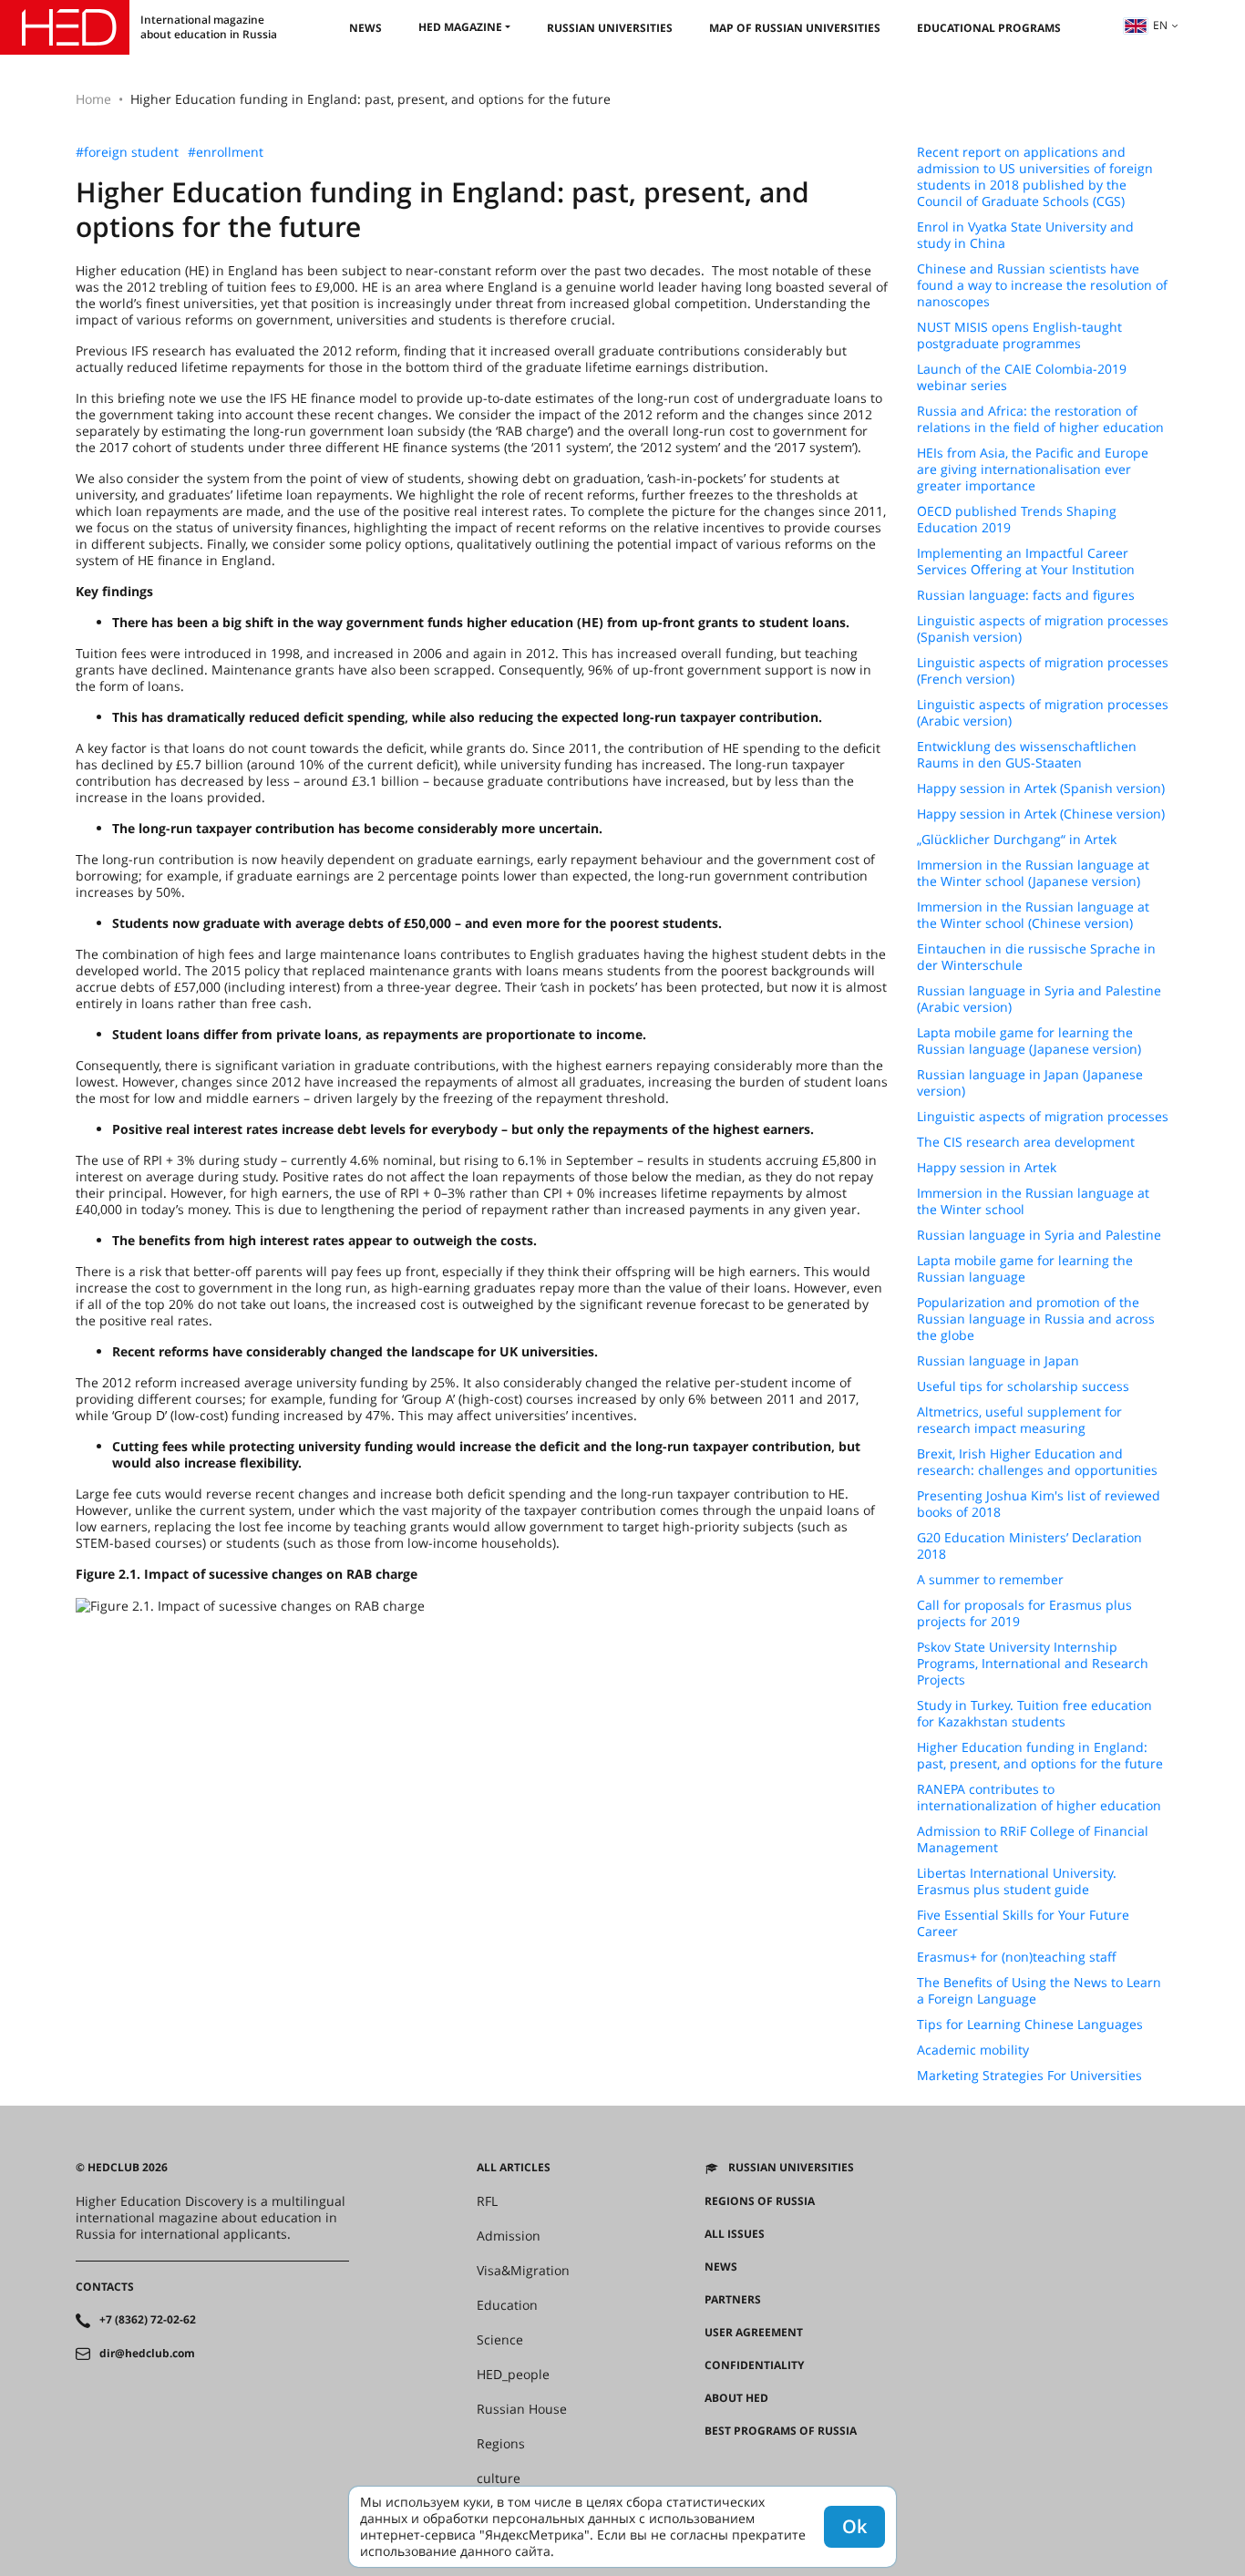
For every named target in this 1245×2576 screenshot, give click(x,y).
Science (500, 2340)
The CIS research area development (1026, 1142)
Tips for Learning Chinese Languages (1030, 2025)
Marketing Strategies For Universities (1029, 2076)
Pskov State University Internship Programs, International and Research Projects (1033, 1664)
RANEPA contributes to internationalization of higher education (1039, 1798)
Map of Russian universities (795, 28)
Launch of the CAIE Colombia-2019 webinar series (1022, 377)
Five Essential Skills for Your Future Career (1023, 1923)
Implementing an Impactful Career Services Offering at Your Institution (1026, 562)
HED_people (513, 2375)
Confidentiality (754, 2365)
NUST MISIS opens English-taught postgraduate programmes (1019, 335)
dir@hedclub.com (147, 2354)
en (1160, 25)
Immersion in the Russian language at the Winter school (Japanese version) (1033, 873)
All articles (514, 2168)
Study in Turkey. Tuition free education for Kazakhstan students (1034, 1714)
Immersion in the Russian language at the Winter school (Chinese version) (1033, 915)
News (365, 28)
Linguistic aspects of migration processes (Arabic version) (1043, 713)
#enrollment (226, 152)
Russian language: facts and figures (1026, 595)
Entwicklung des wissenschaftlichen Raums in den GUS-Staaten (1027, 755)
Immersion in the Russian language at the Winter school (1033, 1201)
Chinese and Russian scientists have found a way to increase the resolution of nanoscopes (1042, 285)
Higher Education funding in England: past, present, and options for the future (1040, 1756)
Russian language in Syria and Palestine (1039, 1235)
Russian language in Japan (998, 1361)
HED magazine (460, 27)
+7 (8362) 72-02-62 (148, 2320)
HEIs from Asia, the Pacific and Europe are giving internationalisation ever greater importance (1033, 469)
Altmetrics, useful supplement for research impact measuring (1019, 1420)
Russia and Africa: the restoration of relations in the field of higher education (1040, 419)
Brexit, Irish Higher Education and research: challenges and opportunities (1037, 1462)
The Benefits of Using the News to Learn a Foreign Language (1039, 1991)
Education (507, 2305)
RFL (487, 2201)
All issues (735, 2234)
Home (93, 99)
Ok (854, 2526)
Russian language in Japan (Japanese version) (1030, 1083)
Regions (501, 2444)
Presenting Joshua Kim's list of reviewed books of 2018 (1039, 1504)
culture (499, 2478)
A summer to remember (990, 1580)
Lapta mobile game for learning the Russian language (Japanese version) (1029, 1041)
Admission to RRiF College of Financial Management (1033, 1839)
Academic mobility (973, 2050)
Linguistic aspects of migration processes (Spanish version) (1043, 629)
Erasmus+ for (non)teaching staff (1017, 1957)
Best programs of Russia (781, 2431)
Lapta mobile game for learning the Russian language (1025, 1269)
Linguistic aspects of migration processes (1043, 1117)
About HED (736, 2398)
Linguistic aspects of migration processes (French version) (1043, 671)
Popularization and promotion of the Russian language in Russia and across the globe (1036, 1319)
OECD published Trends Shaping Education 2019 (1017, 520)
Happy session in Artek (987, 1168)
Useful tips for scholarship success (1023, 1386)
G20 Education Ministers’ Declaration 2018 (1029, 1546)
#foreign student (127, 152)
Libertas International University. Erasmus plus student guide (1017, 1881)
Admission (509, 2236)
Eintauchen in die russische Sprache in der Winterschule (1036, 957)
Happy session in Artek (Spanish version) (1041, 788)
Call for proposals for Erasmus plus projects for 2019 (1024, 1613)
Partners (733, 2300)
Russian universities (610, 28)
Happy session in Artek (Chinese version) (1041, 814)
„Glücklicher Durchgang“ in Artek (1017, 840)
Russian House (522, 2409)
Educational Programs (989, 28)
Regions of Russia (760, 2201)
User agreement (754, 2333)
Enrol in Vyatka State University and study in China (1025, 235)
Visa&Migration (523, 2271)
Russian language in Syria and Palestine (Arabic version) (1039, 999)
